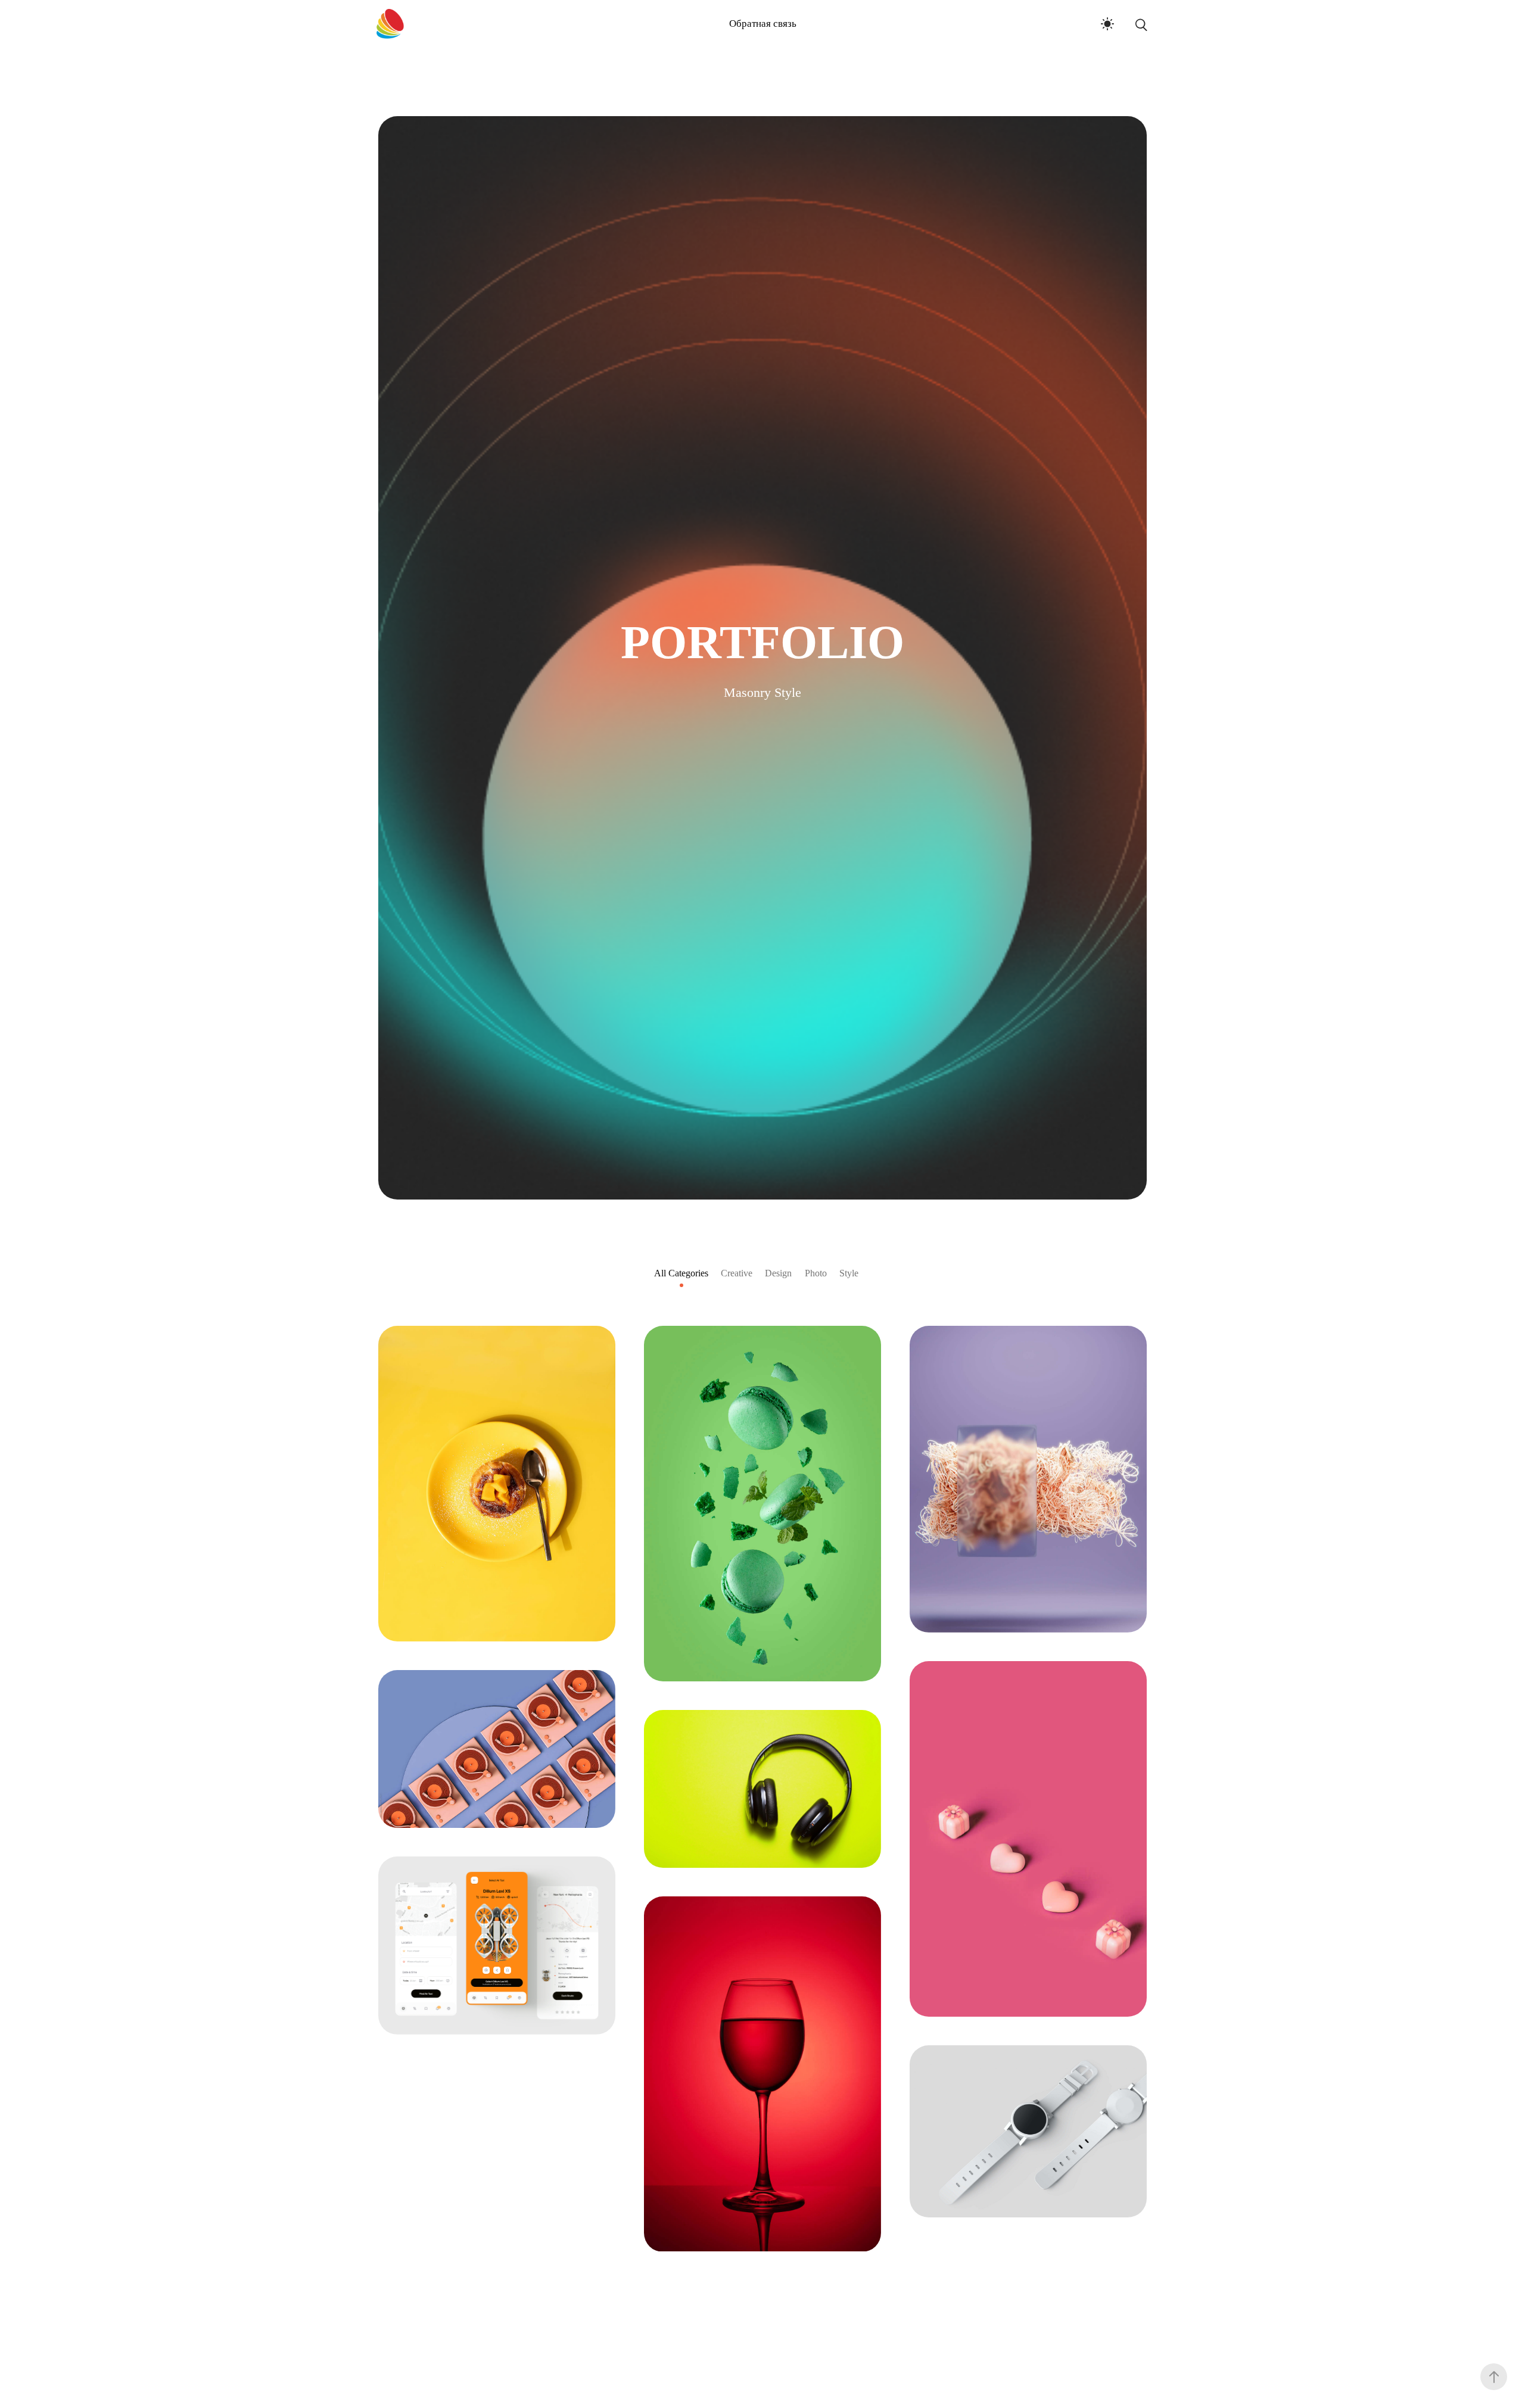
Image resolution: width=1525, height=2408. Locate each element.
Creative (737, 1273)
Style (849, 1273)
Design (778, 1273)
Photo (816, 1273)
